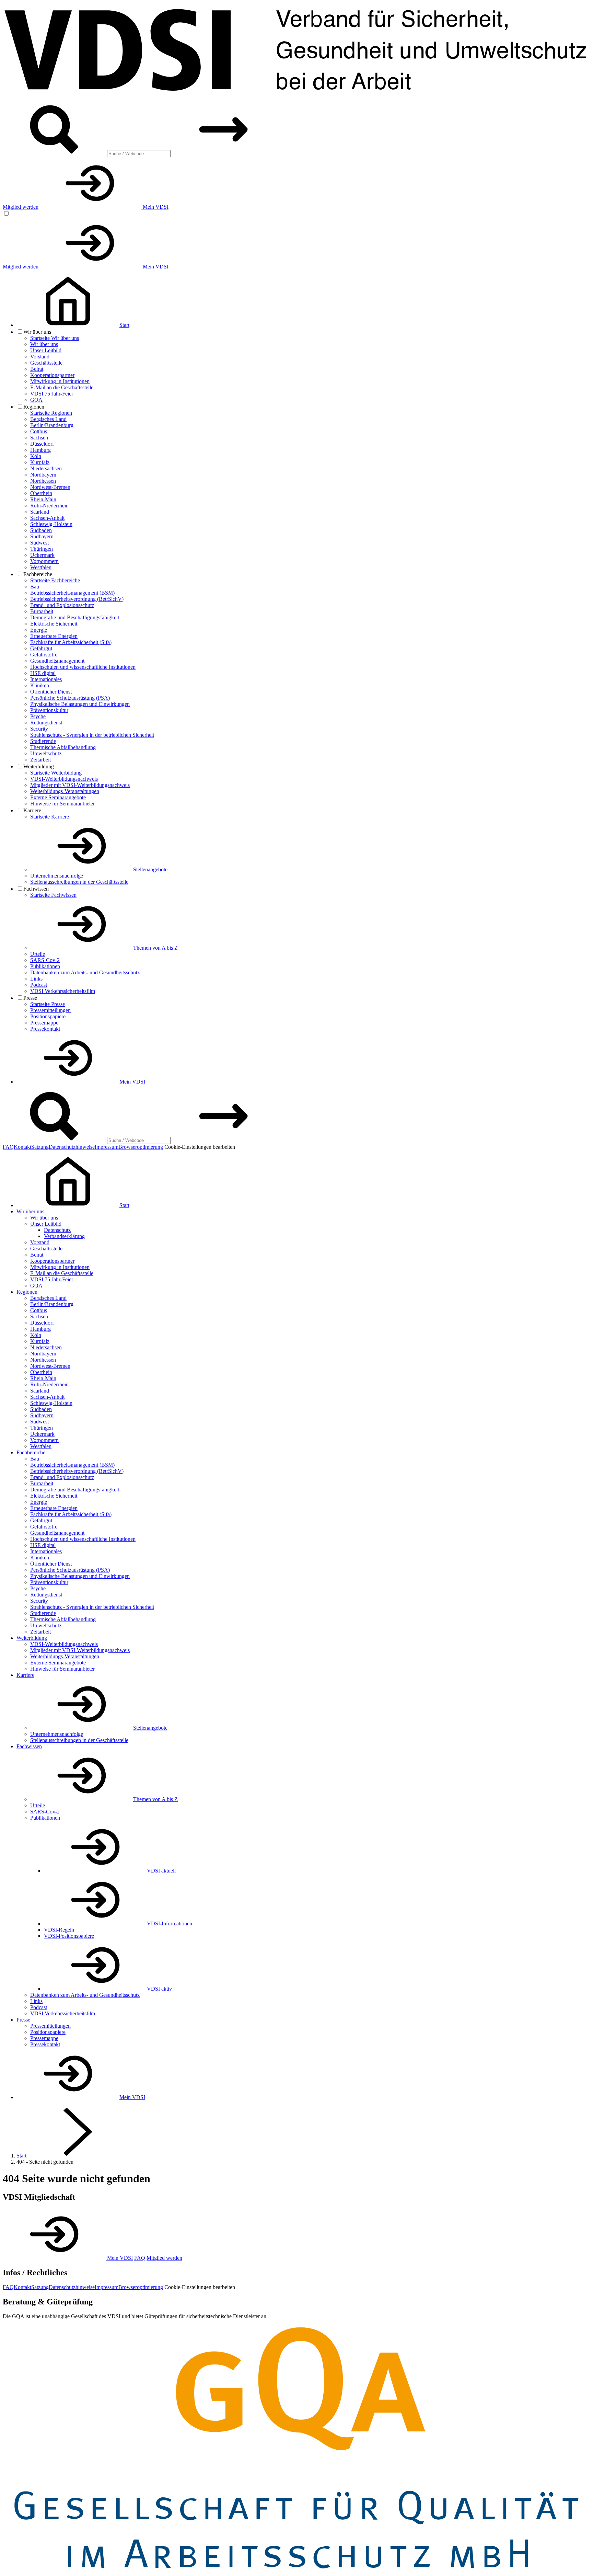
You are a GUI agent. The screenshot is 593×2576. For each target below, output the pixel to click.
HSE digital (43, 673)
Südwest (39, 543)
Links (36, 979)
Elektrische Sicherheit (54, 624)
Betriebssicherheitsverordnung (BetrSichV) (77, 599)
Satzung (40, 1147)
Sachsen (39, 438)
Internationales (46, 679)
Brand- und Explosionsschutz (62, 605)
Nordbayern (43, 475)
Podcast (39, 985)
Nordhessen (43, 481)
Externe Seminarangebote (58, 797)
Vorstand (40, 357)
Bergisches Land (48, 419)
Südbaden (41, 530)
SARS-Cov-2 (45, 960)
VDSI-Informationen (170, 1924)
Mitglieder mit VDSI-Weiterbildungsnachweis (80, 785)
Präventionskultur (49, 710)
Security (39, 729)
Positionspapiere (48, 1016)
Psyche (38, 716)
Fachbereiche (31, 1452)
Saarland (40, 512)
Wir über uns (44, 344)
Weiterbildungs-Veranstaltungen (65, 791)
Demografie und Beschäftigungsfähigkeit (75, 617)
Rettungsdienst (46, 723)
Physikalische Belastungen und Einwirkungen (80, 704)
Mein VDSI (155, 207)
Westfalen (41, 567)
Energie (39, 630)
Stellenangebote (150, 869)
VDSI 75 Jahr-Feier (52, 394)
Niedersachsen (46, 468)
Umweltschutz (46, 753)
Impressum (107, 1147)
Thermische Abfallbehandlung (63, 747)
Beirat (37, 369)
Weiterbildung (32, 1638)
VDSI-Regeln (59, 1930)
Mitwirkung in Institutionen (60, 381)
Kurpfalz (40, 462)
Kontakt (22, 1147)
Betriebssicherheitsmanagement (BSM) (72, 593)
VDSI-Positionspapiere (69, 1936)
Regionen (27, 1292)
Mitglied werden (21, 207)
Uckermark (42, 555)
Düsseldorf (42, 444)
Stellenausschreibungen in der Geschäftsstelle (79, 882)
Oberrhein (41, 493)
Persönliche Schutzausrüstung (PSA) (70, 698)
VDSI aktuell (161, 1871)
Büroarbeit (42, 611)
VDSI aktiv (159, 1989)
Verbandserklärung (64, 1236)
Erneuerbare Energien (54, 636)
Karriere (25, 1675)
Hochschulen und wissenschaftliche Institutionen (83, 667)
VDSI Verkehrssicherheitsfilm (63, 991)
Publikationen (45, 966)
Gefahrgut (41, 648)
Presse (23, 2020)
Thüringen (42, 549)
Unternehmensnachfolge (57, 876)
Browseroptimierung (141, 1147)
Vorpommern (44, 561)
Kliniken (40, 685)
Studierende (43, 741)
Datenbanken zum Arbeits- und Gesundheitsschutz (85, 972)
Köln (36, 456)
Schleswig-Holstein (51, 524)
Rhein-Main (43, 499)
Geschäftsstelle (46, 363)
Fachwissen (29, 1746)
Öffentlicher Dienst (51, 692)
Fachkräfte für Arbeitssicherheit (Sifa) (71, 642)
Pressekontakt (45, 1029)
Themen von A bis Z (155, 948)
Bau (35, 587)
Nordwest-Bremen (50, 487)
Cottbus (39, 431)
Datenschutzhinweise (72, 1147)
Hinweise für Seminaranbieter (62, 804)
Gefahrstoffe (44, 655)
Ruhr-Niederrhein (49, 506)
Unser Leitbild (46, 350)
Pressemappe (44, 1023)
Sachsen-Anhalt (47, 518)
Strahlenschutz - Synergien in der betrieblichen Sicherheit (92, 735)
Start (21, 2156)
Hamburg (40, 450)
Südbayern (42, 536)
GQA (36, 400)
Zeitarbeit (40, 760)
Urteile (38, 954)
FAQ (8, 1147)
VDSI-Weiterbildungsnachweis (64, 779)
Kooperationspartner (52, 375)
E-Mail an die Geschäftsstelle (62, 387)
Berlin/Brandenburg (52, 425)
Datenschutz (57, 1230)
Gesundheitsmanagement (57, 661)
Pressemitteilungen (50, 1010)
